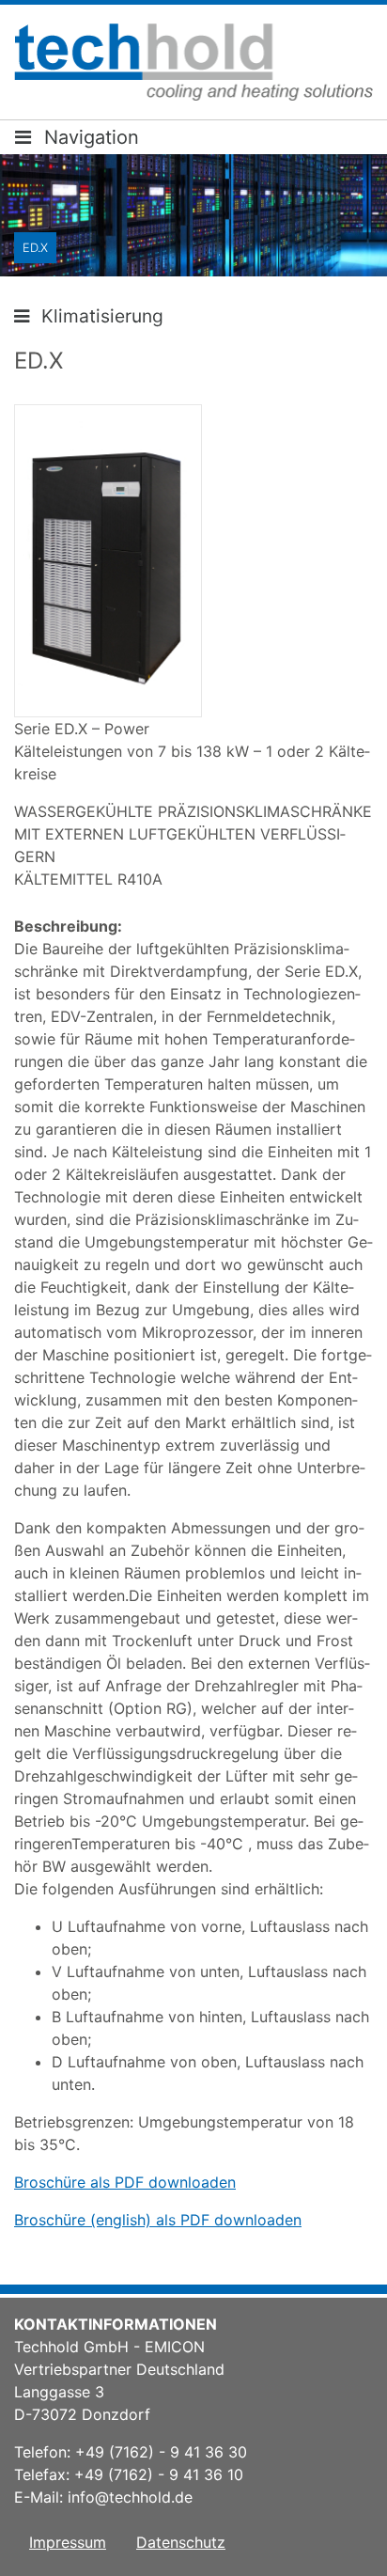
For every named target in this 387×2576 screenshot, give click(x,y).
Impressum (68, 2542)
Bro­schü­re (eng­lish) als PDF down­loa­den (158, 2220)
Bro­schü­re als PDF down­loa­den (125, 2182)
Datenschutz (181, 2542)
